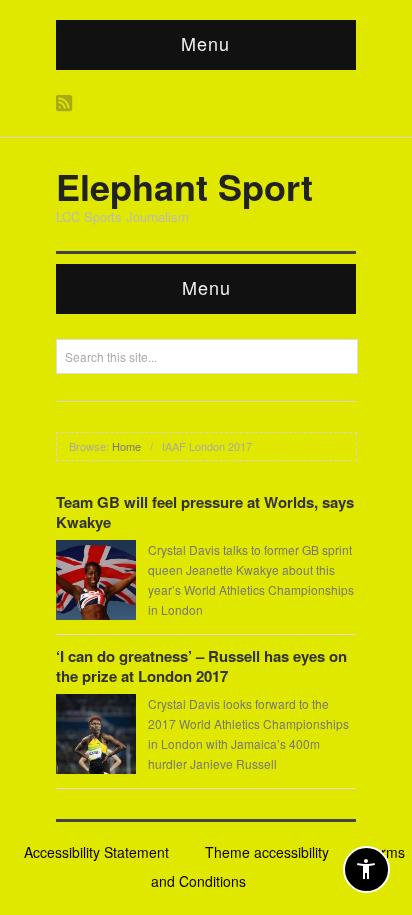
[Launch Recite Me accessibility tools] (366, 869)
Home (126, 446)
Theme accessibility (267, 852)
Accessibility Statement (96, 852)
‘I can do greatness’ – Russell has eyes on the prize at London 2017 (201, 666)
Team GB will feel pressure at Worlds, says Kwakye (205, 512)
